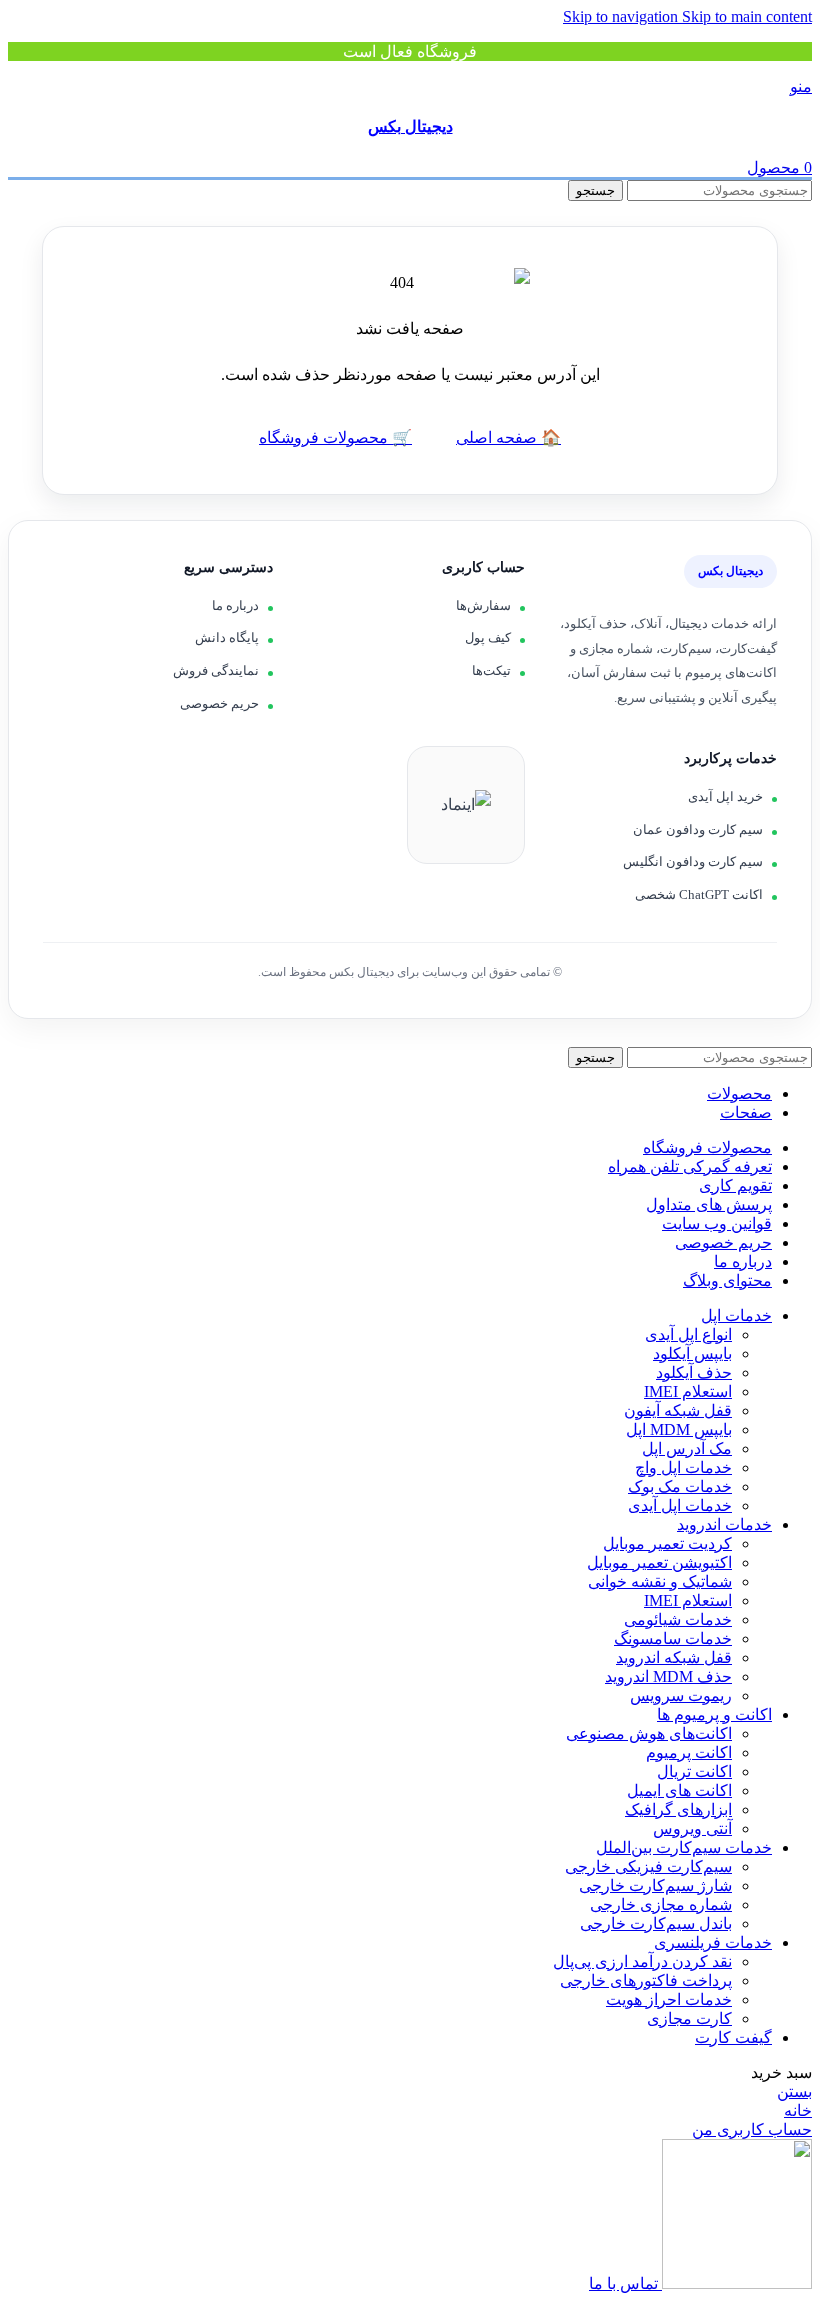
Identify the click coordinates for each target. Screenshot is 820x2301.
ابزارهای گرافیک (678, 1809)
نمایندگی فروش (216, 670)
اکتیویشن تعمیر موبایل (659, 1562)
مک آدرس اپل (687, 1448)
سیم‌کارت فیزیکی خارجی (648, 1866)
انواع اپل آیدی (688, 1334)
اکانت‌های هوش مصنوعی (649, 1733)
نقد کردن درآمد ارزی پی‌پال (642, 1961)
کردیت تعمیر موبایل (667, 1543)
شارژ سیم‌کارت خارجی (655, 1885)
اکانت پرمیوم (689, 1752)
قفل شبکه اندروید (674, 1657)
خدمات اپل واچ (683, 1467)
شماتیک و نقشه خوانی (660, 1581)
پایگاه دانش (227, 637)
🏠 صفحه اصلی (508, 437)
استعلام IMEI (688, 1391)
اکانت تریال (694, 1771)
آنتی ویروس (692, 1828)
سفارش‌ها (483, 605)
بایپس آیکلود (692, 1353)
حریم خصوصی (219, 703)
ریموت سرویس (681, 1695)
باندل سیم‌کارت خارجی (656, 1923)
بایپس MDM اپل (679, 1429)
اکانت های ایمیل (679, 1790)
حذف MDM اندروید (668, 1676)
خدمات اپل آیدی (680, 1505)
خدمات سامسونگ (673, 1638)
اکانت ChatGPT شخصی (699, 894)
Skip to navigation (622, 16)
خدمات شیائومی (678, 1619)
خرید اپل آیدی (725, 796)
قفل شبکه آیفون (678, 1410)
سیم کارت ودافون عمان (698, 829)
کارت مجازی (689, 2018)
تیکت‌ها (491, 670)
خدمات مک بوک (680, 1486)
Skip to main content (747, 16)
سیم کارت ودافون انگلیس (693, 861)
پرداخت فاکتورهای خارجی (646, 1980)
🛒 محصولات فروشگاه (335, 437)
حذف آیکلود (694, 1372)
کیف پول (488, 637)
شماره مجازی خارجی (661, 1904)
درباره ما (235, 605)
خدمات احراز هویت (669, 1999)
